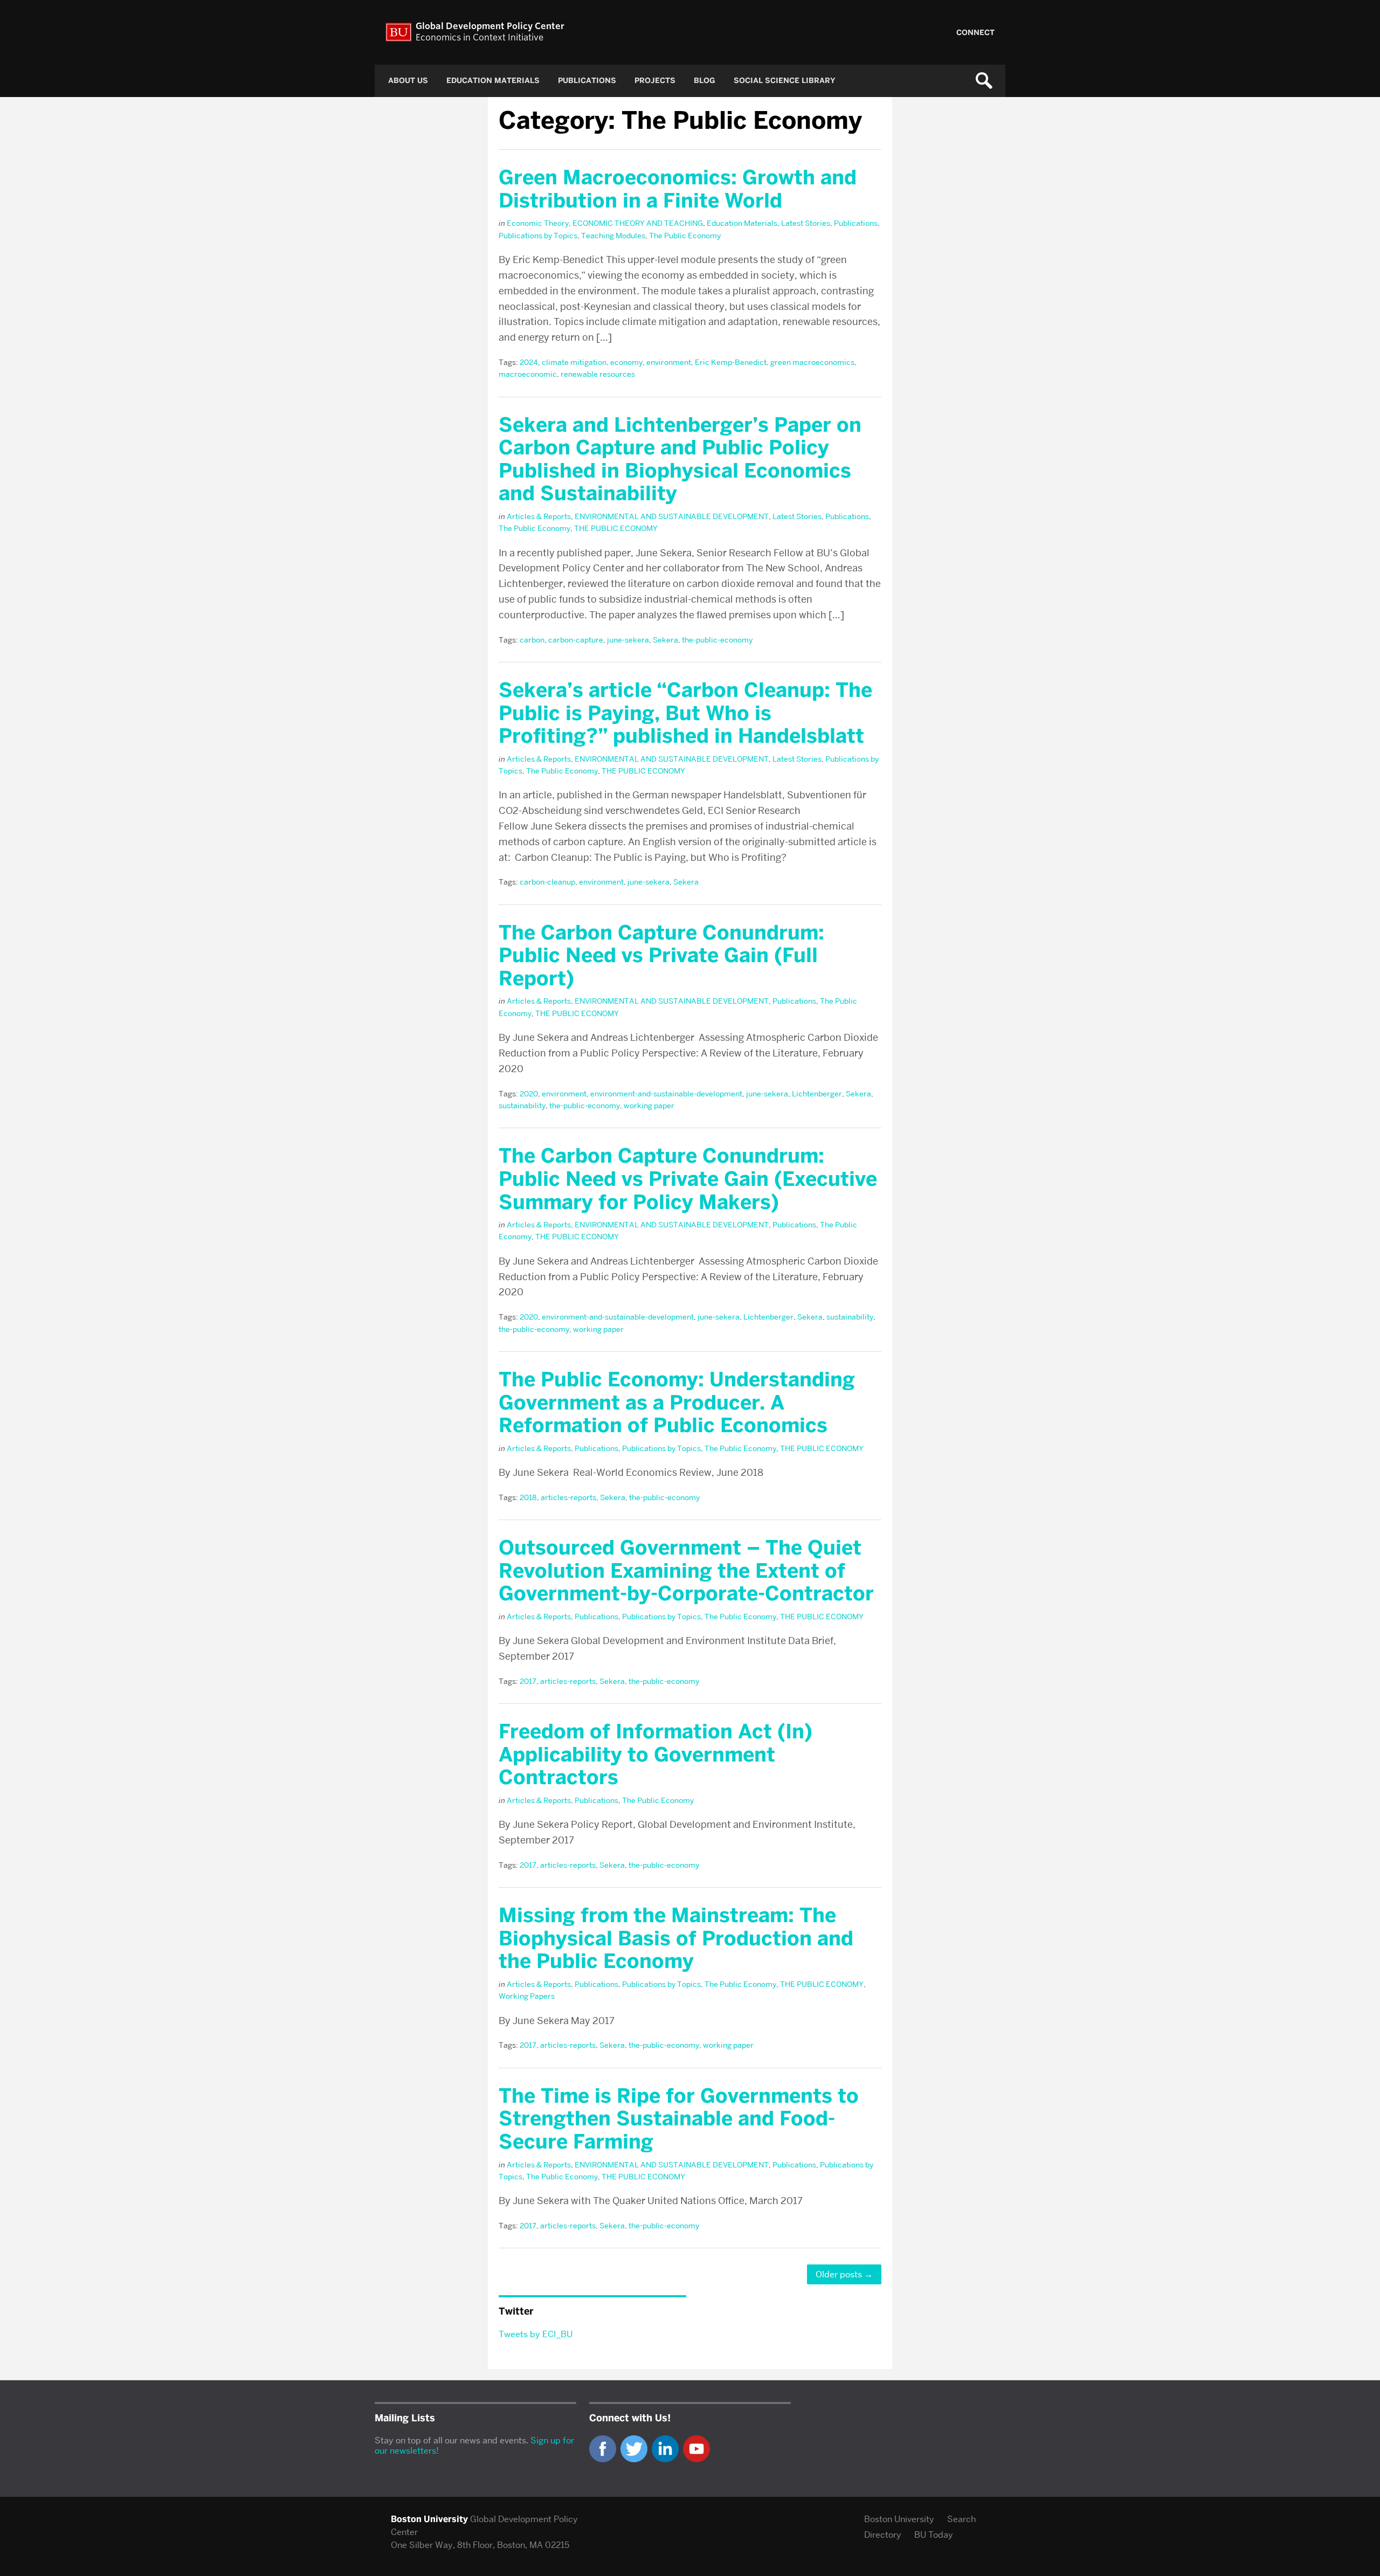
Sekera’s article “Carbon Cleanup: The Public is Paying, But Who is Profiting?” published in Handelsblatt (685, 713)
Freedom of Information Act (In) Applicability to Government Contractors (655, 1754)
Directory (883, 2535)
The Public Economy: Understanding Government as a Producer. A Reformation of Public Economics (677, 1402)
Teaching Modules (613, 236)
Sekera (665, 640)
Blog (705, 81)
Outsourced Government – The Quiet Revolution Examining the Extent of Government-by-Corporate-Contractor (686, 1570)
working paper (649, 1106)
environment (669, 362)
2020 (529, 1094)
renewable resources (598, 374)
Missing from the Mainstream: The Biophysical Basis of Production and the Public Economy (676, 1938)
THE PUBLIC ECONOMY (616, 528)
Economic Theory (538, 223)
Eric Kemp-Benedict (731, 362)
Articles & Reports (539, 516)
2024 (529, 362)
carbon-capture (576, 640)
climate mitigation (574, 362)
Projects (655, 81)
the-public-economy (717, 640)
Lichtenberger (817, 1094)
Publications (587, 81)
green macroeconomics (812, 362)
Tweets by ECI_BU (536, 2334)
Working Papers (527, 1996)
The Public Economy (685, 236)
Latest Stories (806, 223)
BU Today (934, 2535)
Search (961, 2519)
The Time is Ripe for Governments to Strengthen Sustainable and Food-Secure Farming (679, 2119)
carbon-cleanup (547, 882)
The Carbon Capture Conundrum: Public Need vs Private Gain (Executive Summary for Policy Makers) (688, 1179)
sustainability (522, 1106)
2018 (528, 1497)
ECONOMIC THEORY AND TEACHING (638, 223)
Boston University (899, 2519)
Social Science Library (785, 81)
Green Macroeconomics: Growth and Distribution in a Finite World (678, 189)
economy (626, 362)
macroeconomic (528, 374)
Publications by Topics (538, 236)
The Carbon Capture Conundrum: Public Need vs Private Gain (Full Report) (661, 955)
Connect (975, 33)
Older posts (844, 2274)
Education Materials (493, 81)
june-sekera (628, 640)
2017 (528, 1681)
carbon (532, 640)
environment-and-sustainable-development (666, 1094)
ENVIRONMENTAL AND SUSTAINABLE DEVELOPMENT (672, 516)
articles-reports (568, 1497)
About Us (408, 81)
